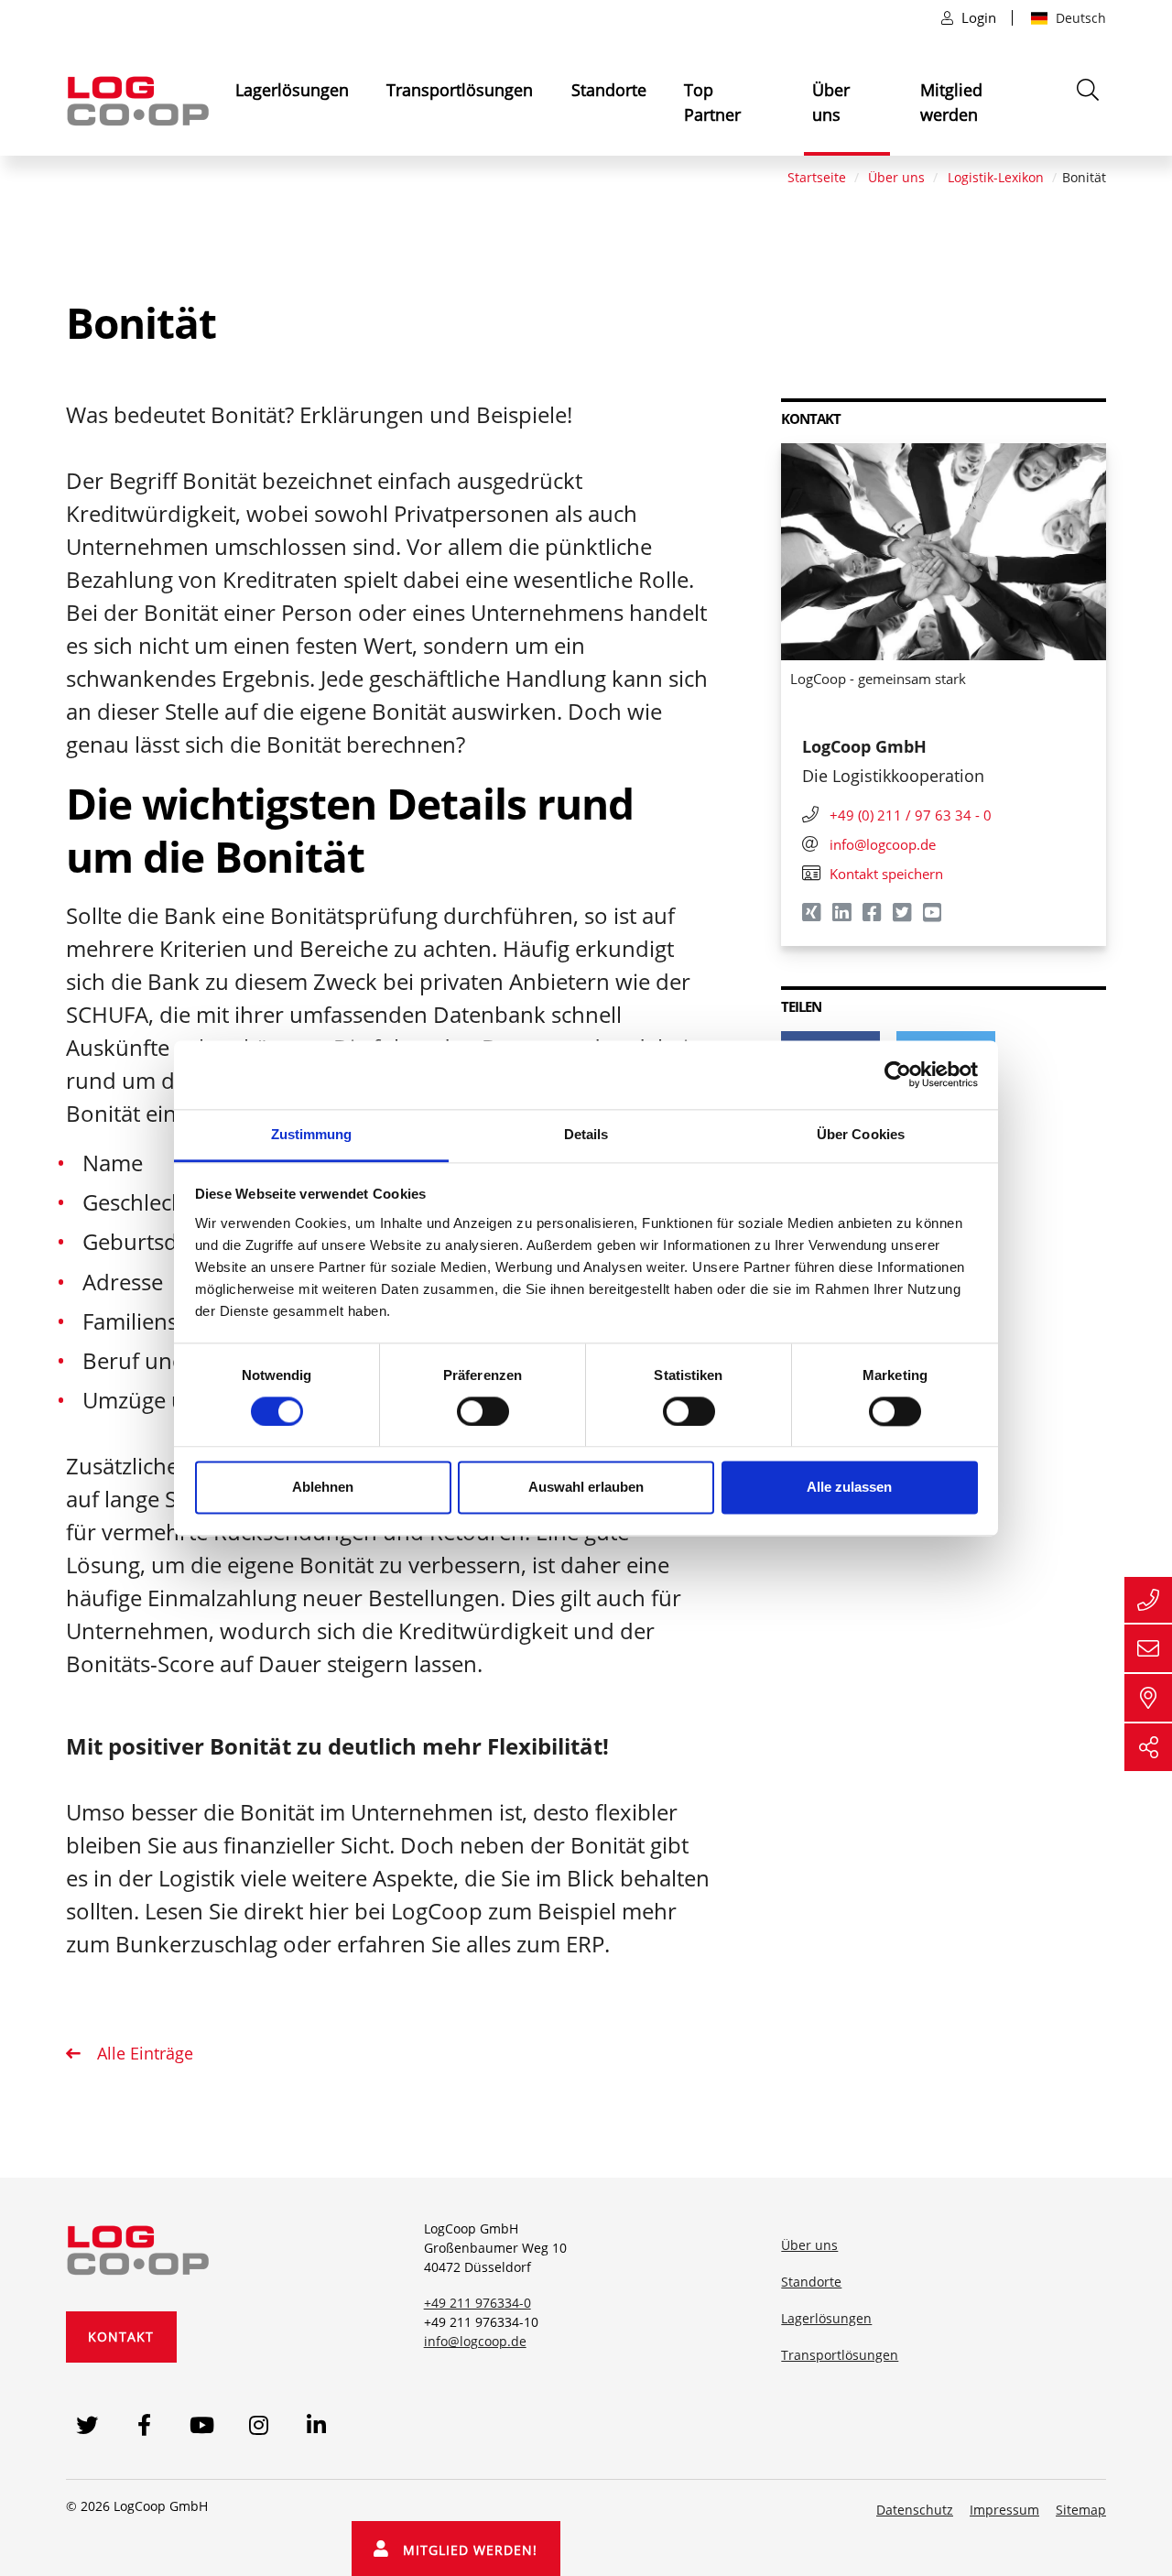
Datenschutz (915, 2510)
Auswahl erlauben (586, 1488)
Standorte (609, 90)
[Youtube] (933, 915)
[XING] (813, 915)
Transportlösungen (460, 90)
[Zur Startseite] (138, 99)
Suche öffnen (1090, 113)
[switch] (483, 1411)
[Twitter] (903, 915)
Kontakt (121, 2337)
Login (979, 17)
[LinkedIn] (843, 915)
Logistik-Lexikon (996, 177)
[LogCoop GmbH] (138, 2246)
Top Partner (712, 102)
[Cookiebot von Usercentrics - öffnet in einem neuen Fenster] (898, 1074)
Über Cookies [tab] (861, 1134)
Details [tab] (586, 1134)
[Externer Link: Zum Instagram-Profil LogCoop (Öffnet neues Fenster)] (260, 2425)
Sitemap (1081, 2510)
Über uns (831, 102)
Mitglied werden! (463, 2550)
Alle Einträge (143, 2053)
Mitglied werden (951, 102)
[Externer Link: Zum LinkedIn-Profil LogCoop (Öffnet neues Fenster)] (317, 2425)
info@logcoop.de (475, 2341)
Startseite (817, 177)
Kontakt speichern (886, 874)
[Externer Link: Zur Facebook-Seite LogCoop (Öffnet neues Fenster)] (144, 2425)
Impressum (1004, 2510)
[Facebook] (873, 915)
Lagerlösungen (292, 90)
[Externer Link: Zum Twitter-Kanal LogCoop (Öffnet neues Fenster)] (87, 2425)
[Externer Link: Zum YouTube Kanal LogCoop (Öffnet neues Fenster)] (202, 2425)
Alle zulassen (849, 1488)
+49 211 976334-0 (477, 2303)
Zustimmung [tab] (312, 1134)
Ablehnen (323, 1488)
